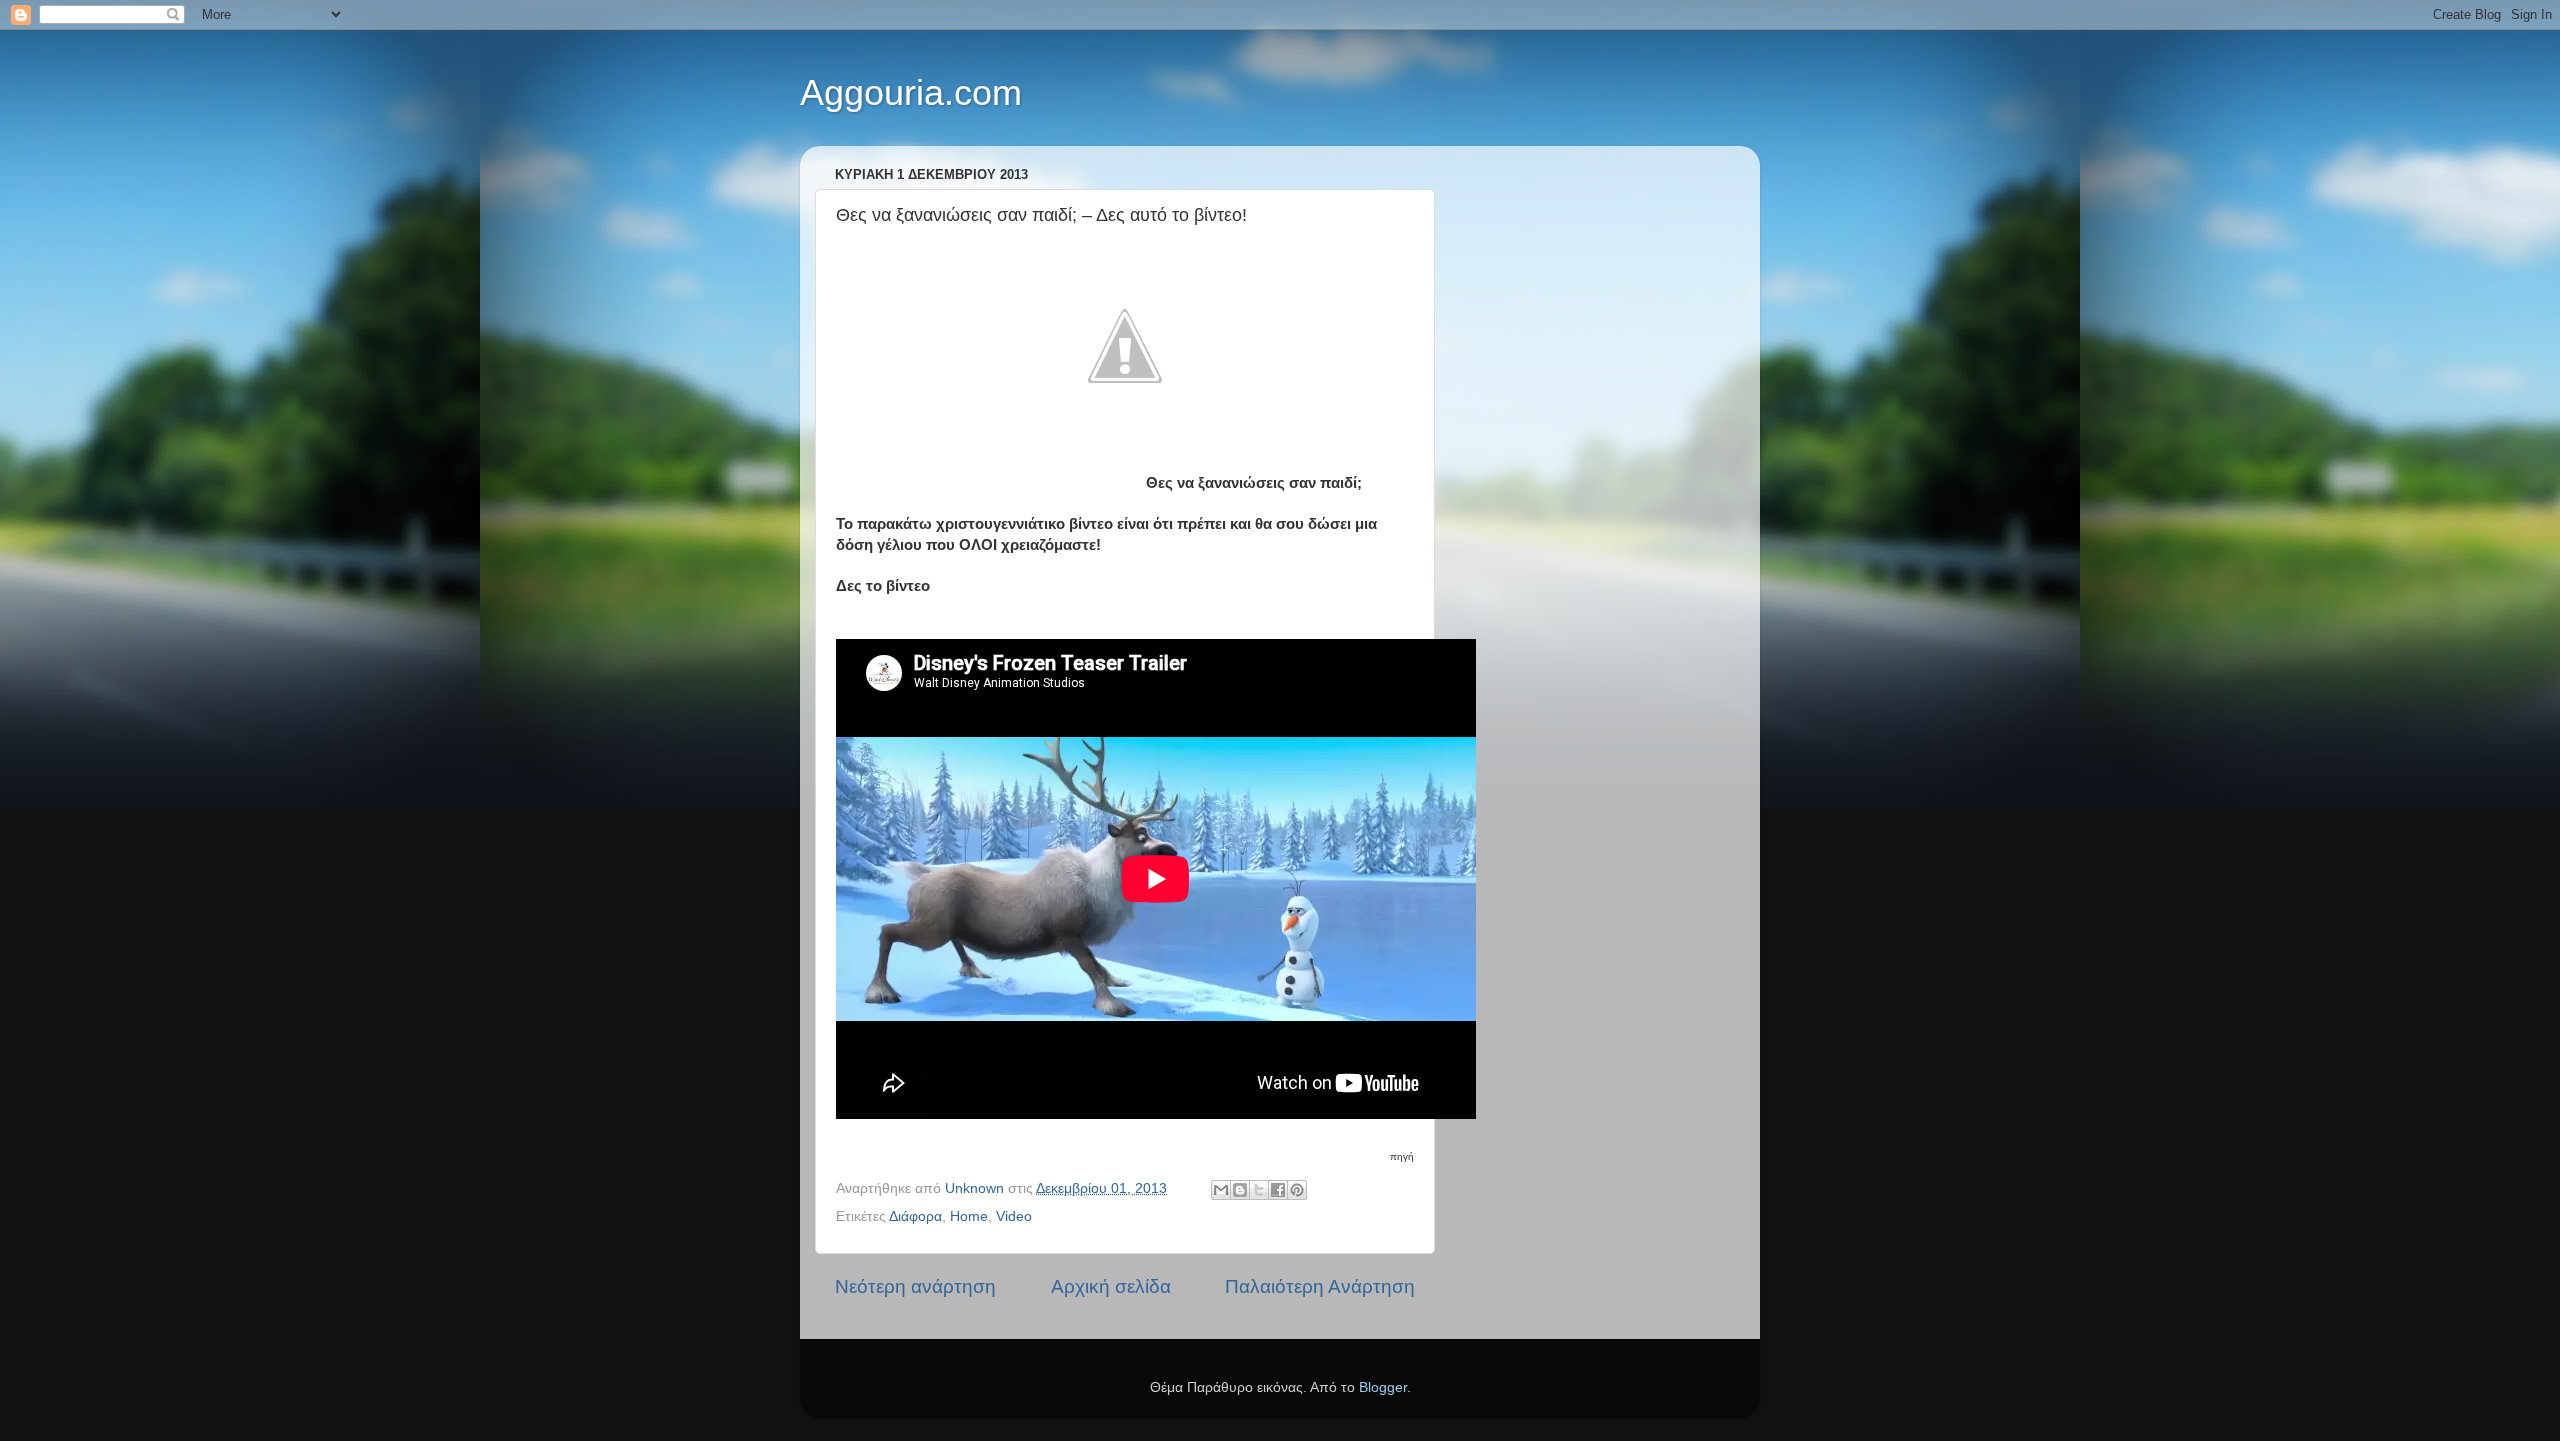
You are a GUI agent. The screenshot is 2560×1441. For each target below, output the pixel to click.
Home (969, 1216)
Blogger (1383, 1387)
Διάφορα (915, 1216)
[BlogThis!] (1240, 1190)
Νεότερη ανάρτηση (915, 1286)
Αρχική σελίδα (1111, 1286)
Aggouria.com (911, 92)
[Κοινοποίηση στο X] (1259, 1190)
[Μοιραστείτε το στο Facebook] (1278, 1190)
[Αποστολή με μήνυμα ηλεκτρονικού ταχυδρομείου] (1221, 1190)
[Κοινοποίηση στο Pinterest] (1297, 1190)
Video (1014, 1216)
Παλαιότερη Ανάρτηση (1320, 1286)
